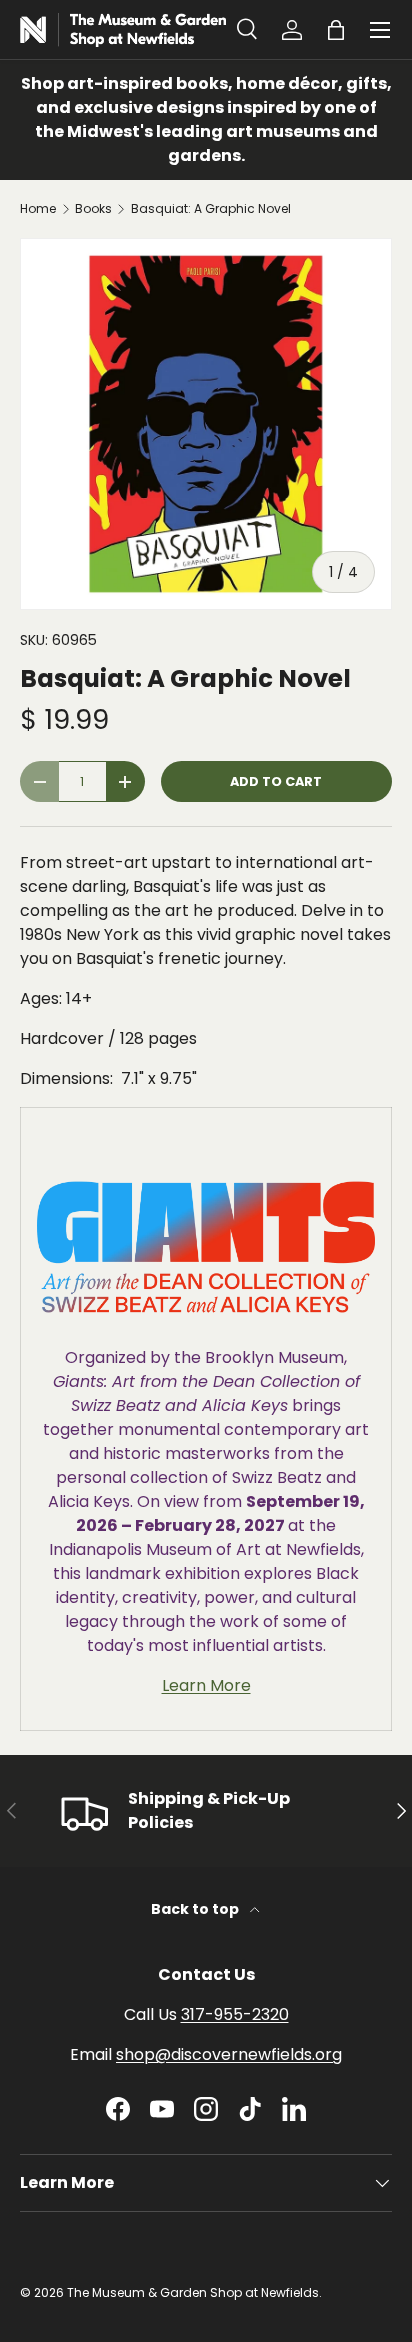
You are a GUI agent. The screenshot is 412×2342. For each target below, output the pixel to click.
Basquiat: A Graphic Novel (211, 209)
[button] (336, 30)
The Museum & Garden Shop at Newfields (193, 2292)
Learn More (206, 1685)
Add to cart (276, 781)
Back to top (196, 1909)
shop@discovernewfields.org (229, 2054)
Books (93, 209)
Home (38, 209)
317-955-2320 (235, 2014)
